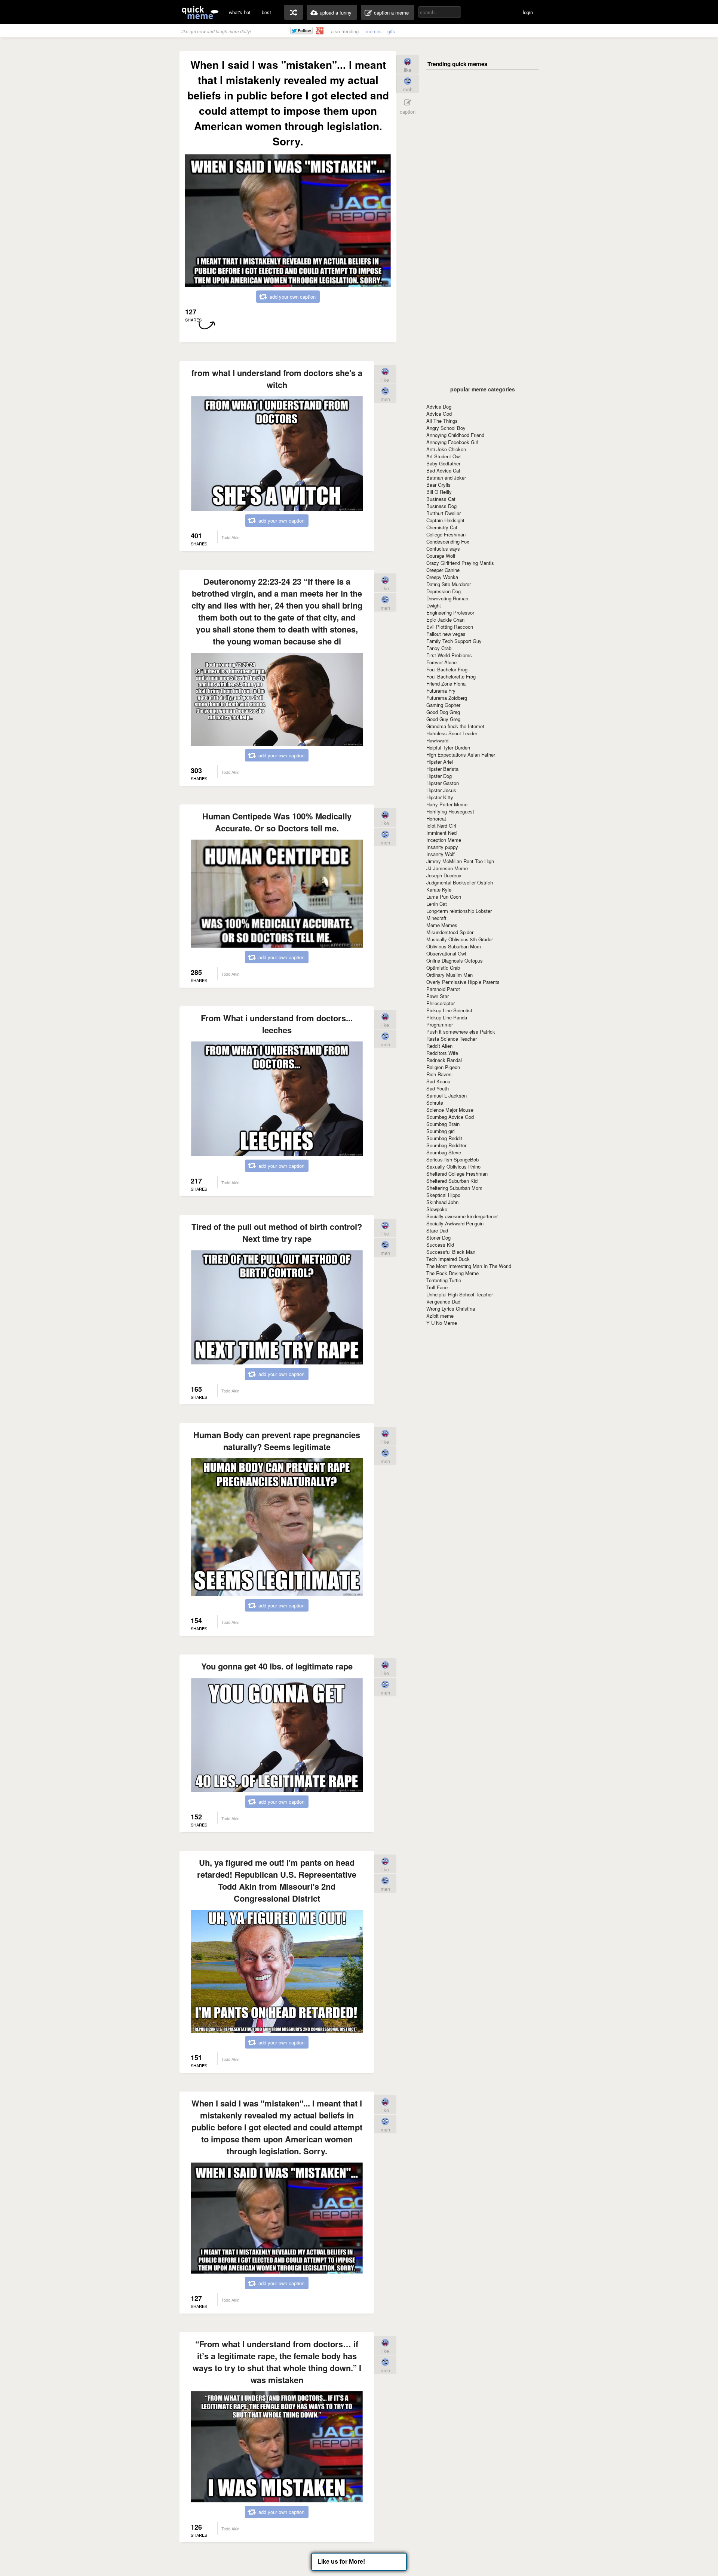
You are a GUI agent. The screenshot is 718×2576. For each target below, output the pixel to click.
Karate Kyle (439, 890)
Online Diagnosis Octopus (455, 961)
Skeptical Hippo (443, 1195)
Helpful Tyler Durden (448, 747)
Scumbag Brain (443, 1124)
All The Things (442, 421)
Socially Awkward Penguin (455, 1223)
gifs (391, 31)
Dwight (434, 605)
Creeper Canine (443, 570)
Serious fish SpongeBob (452, 1159)
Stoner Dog (438, 1238)
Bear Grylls (438, 485)
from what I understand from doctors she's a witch (277, 379)
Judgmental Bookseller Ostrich (460, 882)
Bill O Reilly (439, 492)
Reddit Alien (439, 1046)
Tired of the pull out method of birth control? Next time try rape (277, 1232)
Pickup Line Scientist (449, 1010)
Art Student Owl (444, 456)
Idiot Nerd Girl (441, 826)
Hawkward (437, 740)
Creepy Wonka (442, 577)
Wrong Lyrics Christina (451, 1309)
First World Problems (449, 655)
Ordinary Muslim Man (449, 975)
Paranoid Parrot (443, 989)
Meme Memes (442, 925)
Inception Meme (444, 840)
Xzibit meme (440, 1316)
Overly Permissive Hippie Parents (463, 982)
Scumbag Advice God (450, 1117)
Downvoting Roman (447, 598)
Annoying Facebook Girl (452, 442)
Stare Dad (437, 1230)
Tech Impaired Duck (448, 1259)
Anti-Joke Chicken (446, 449)
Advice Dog (439, 407)
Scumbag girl (441, 1131)
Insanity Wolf (441, 854)
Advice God (439, 414)
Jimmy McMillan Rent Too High (460, 861)
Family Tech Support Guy (454, 641)
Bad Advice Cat (443, 470)
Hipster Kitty (440, 797)
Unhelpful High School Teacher (460, 1294)
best (266, 12)
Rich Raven (439, 1074)
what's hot (240, 12)
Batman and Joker (446, 478)
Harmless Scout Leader (452, 733)
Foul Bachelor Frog (447, 669)
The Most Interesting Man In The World (469, 1266)
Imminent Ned (441, 833)
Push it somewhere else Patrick (461, 1032)
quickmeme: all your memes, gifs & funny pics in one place (200, 12)
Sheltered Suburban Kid (452, 1181)
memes (374, 31)
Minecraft (436, 918)
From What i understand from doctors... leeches (277, 1024)
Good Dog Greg (443, 712)
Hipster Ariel (440, 762)
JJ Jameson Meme (447, 868)
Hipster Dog (439, 776)
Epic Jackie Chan (445, 620)
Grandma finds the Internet (455, 726)
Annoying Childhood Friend (455, 435)
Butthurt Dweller (444, 513)
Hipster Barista (442, 769)
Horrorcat (436, 818)
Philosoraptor (441, 1003)
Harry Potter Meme (447, 804)
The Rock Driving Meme (452, 1273)
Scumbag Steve (444, 1152)
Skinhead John (442, 1202)
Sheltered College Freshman (457, 1174)
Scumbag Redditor (446, 1145)
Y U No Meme (442, 1323)
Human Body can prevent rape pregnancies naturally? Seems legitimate (277, 1441)
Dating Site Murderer (449, 584)
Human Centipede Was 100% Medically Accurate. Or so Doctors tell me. (277, 822)
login (528, 12)
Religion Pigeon (443, 1067)
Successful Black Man (451, 1252)
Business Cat (441, 499)
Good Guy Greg (443, 719)
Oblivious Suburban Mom (454, 946)
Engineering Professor (450, 613)
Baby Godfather (443, 463)
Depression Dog (444, 591)
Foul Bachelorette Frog (451, 676)
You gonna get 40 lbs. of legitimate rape (277, 1666)
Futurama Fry (441, 691)
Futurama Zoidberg (447, 698)
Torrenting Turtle (444, 1280)
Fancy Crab (439, 648)
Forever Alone (441, 662)
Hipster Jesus (441, 790)
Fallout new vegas (446, 634)
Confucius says (443, 549)
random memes (294, 12)
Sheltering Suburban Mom (454, 1188)
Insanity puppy (442, 847)
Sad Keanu (438, 1081)
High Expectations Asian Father (461, 755)
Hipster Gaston (443, 783)
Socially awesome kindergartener (462, 1216)
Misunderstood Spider (450, 932)
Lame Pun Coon (444, 897)
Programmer (440, 1024)
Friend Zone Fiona (446, 684)
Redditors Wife (442, 1053)
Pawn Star (438, 996)
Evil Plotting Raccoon (450, 627)
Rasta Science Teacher (452, 1039)
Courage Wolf (441, 556)
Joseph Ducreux (444, 875)
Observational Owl (446, 953)
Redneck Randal (444, 1060)
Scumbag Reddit (444, 1138)
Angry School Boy (446, 428)
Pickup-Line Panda (447, 1017)
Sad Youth (438, 1088)
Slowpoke (437, 1209)
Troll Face (437, 1287)
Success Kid (440, 1245)
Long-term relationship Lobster (459, 911)
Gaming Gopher (443, 705)
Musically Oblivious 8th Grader (460, 939)
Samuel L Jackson (447, 1095)
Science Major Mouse (450, 1110)
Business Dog (441, 506)
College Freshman (446, 534)
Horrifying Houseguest (450, 811)
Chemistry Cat (442, 527)
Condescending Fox (448, 541)
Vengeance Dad (443, 1301)
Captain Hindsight (445, 520)
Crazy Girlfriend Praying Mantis (460, 563)
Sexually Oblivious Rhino (453, 1167)
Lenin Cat (437, 904)
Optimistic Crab (443, 968)
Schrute (435, 1103)
